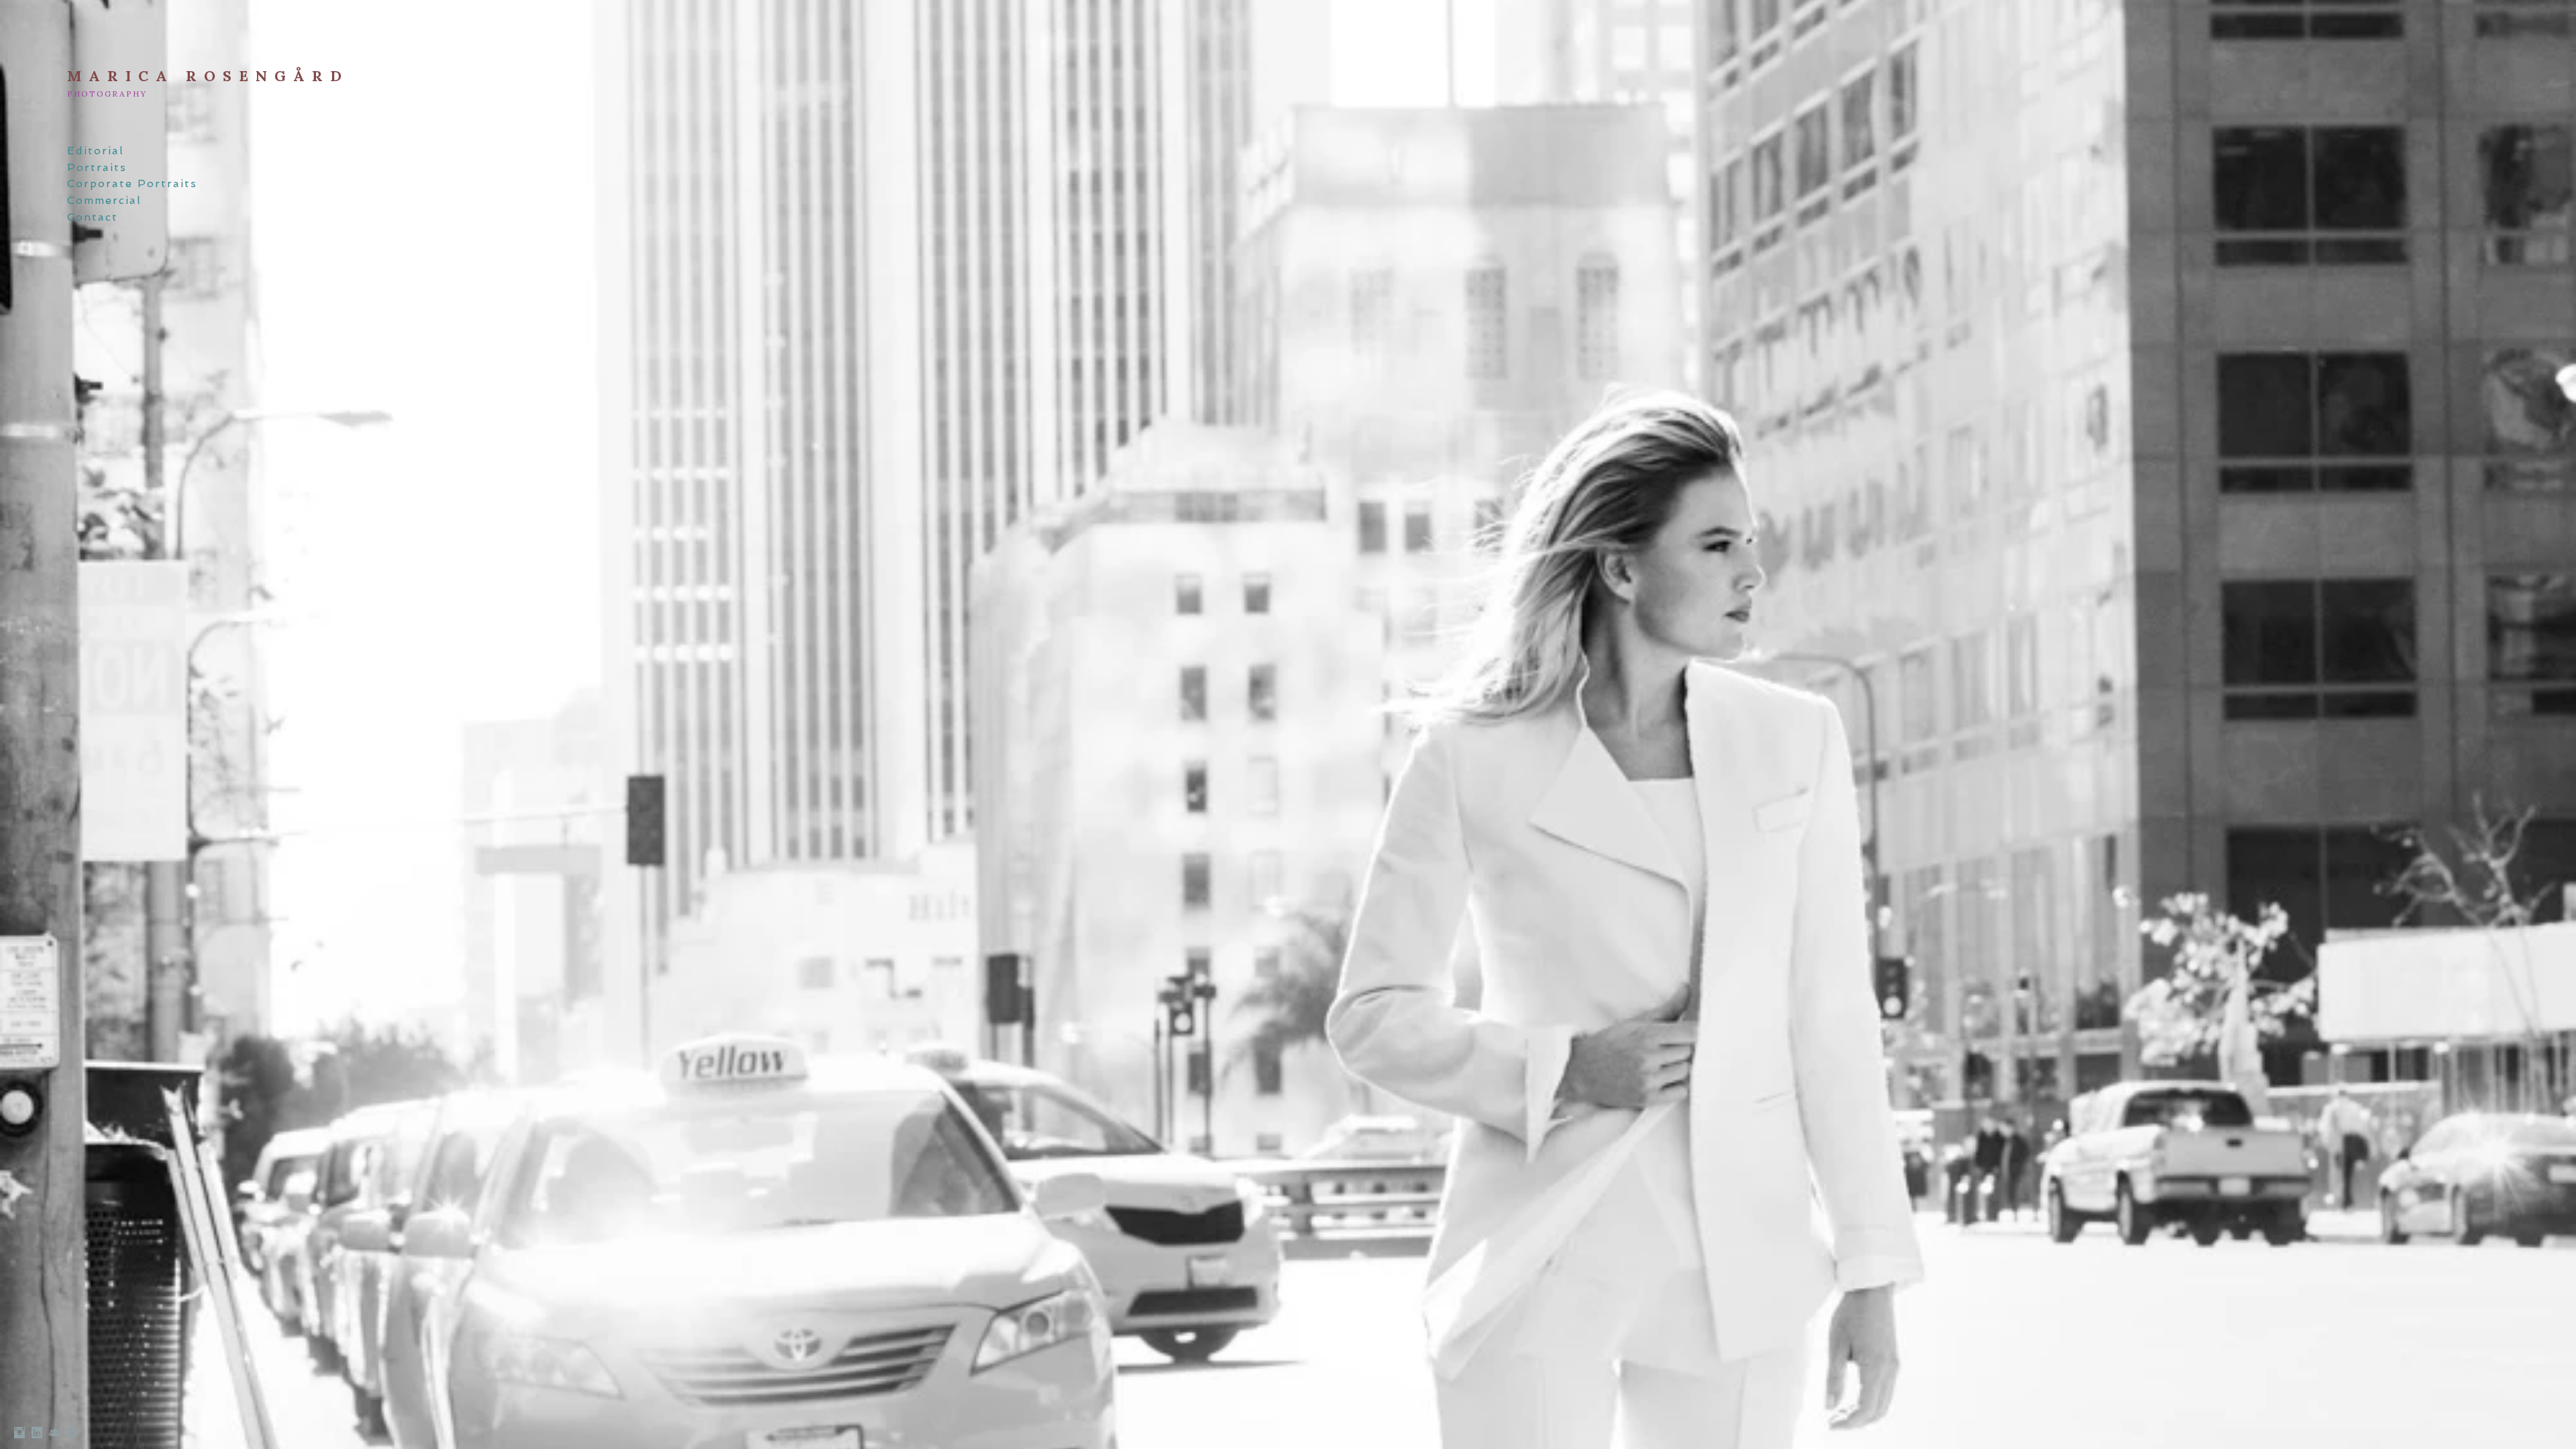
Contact (93, 217)
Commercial (104, 200)
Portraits (97, 167)
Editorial (96, 151)
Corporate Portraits (132, 183)
